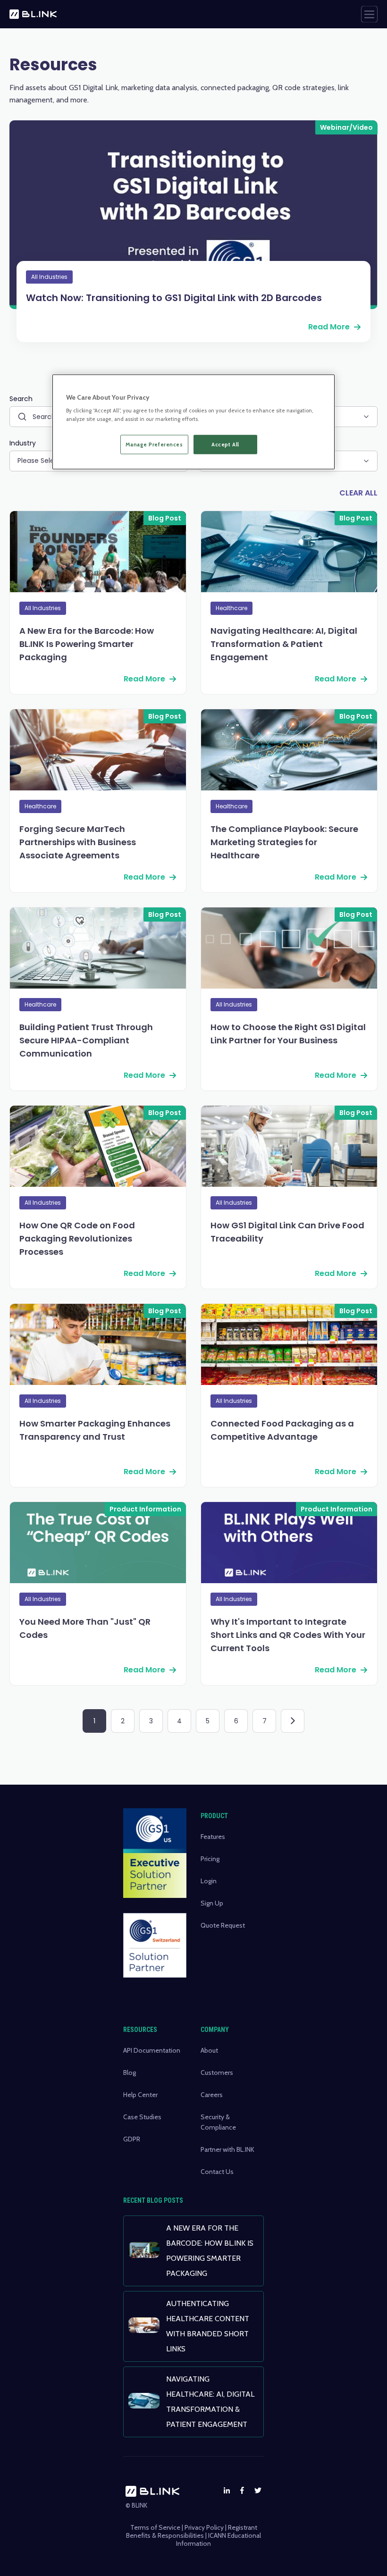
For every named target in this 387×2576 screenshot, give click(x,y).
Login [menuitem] (209, 1881)
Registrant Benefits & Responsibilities (192, 2531)
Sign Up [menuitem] (212, 1903)
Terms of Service (155, 2527)
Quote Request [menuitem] (223, 1925)
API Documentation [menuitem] (152, 2050)
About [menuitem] (209, 2050)
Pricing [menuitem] (210, 1859)
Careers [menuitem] (212, 2095)
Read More (329, 327)
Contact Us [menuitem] (217, 2172)
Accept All (225, 444)
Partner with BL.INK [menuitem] (227, 2149)
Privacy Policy (204, 2527)
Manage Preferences (154, 444)
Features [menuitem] (213, 1837)
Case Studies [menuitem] (142, 2117)
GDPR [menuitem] (132, 2139)
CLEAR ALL (358, 493)
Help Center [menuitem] (140, 2095)
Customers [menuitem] (217, 2073)
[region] (193, 422)
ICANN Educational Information (219, 2539)
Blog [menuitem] (130, 2073)
